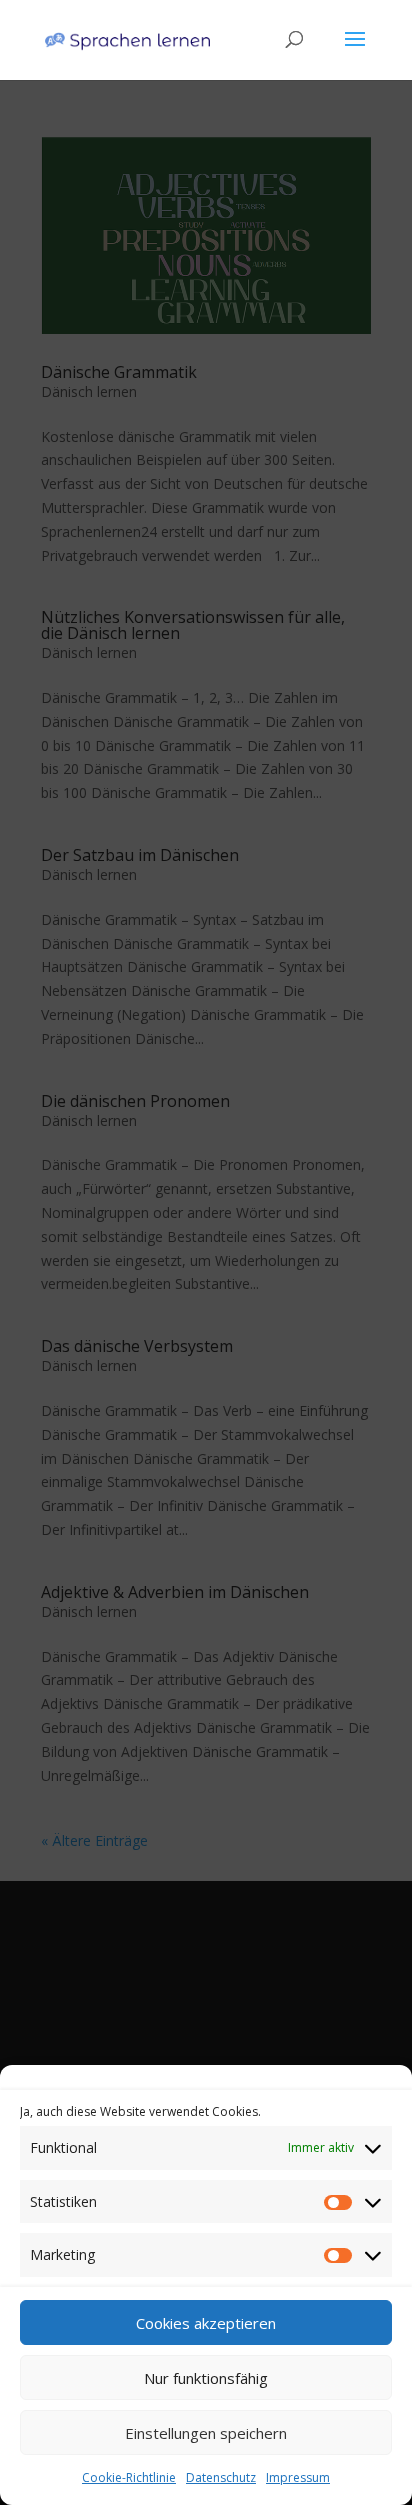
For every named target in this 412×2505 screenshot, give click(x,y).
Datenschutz (221, 2477)
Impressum (298, 2477)
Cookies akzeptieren (206, 2323)
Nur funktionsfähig (206, 2378)
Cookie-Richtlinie (129, 2477)
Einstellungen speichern (206, 2433)
